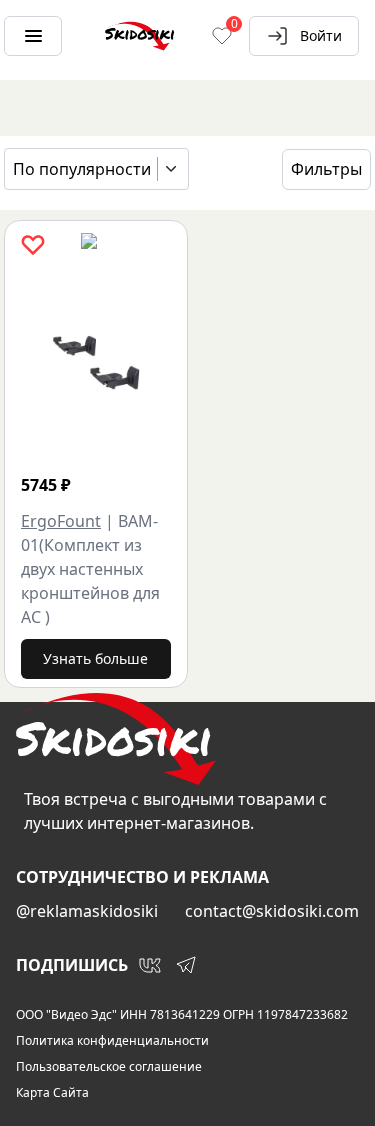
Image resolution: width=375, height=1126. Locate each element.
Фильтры (326, 169)
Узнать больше (95, 658)
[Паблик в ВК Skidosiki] (150, 965)
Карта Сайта (52, 1093)
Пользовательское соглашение (109, 1067)
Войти (321, 35)
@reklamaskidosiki (87, 911)
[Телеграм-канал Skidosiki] (186, 965)
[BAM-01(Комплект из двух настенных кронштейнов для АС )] (96, 361)
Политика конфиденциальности (112, 1041)
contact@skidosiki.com (272, 911)
